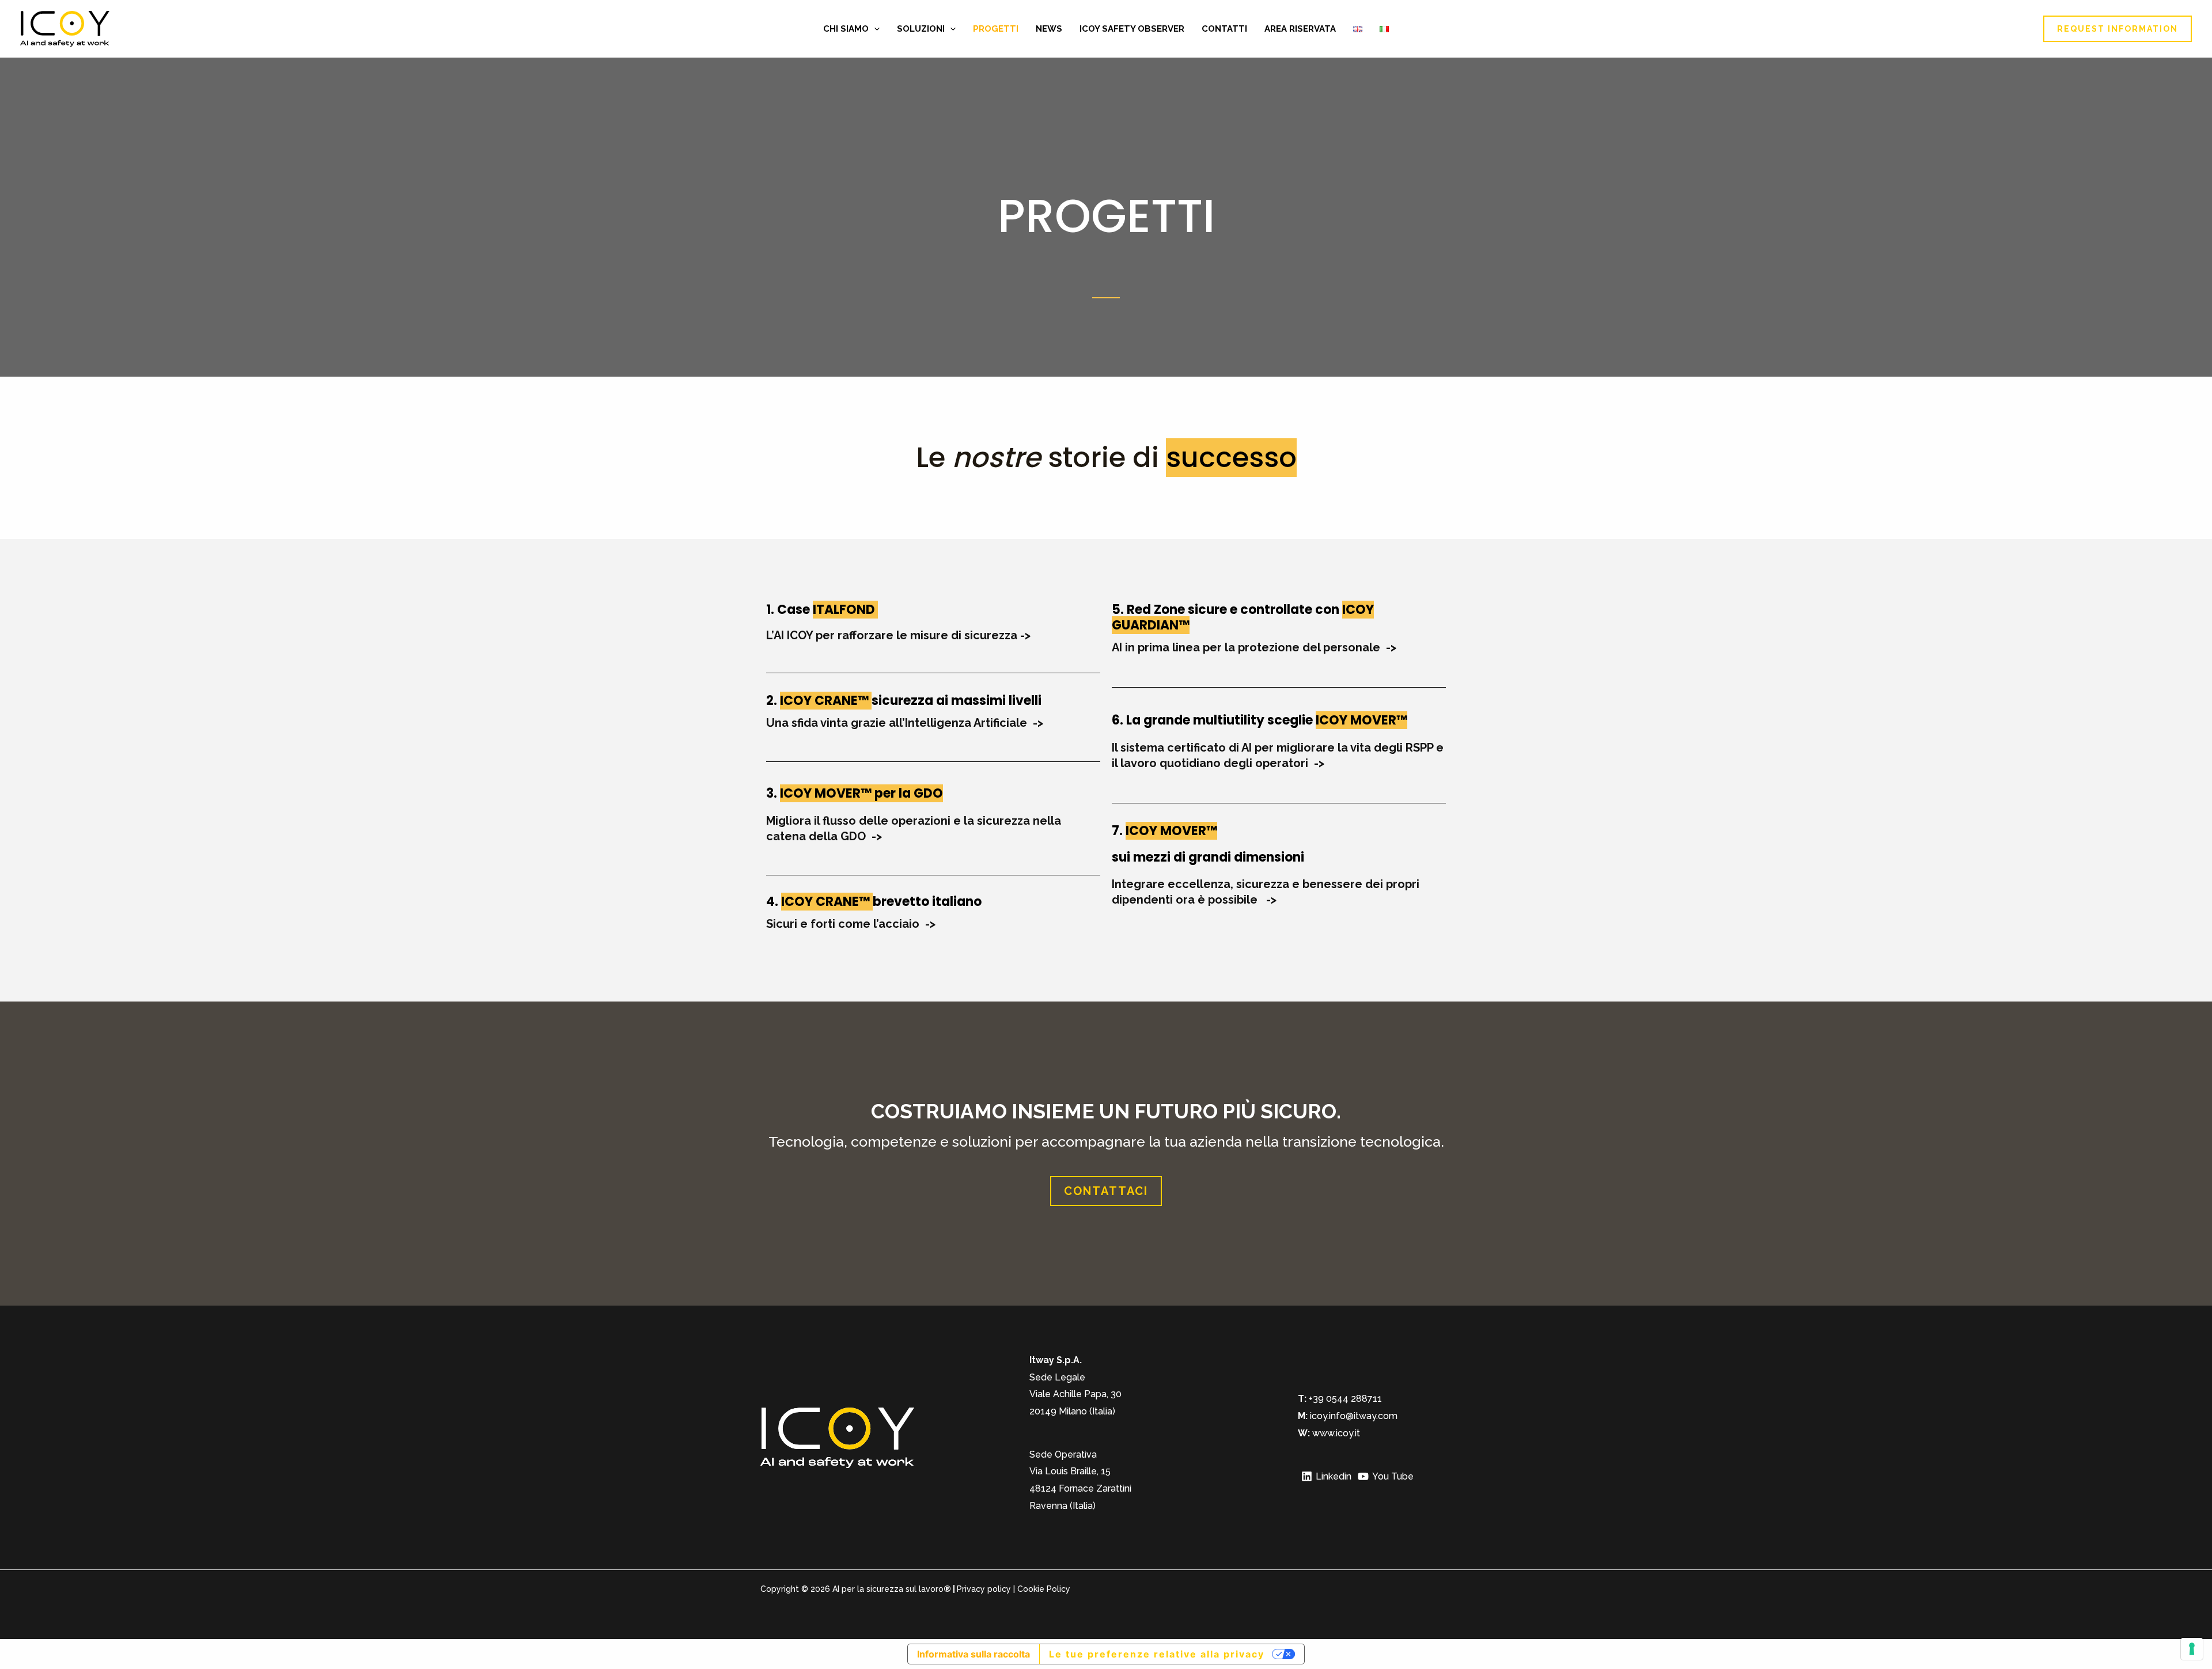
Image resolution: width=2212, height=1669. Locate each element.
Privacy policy (984, 1589)
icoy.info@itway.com (1354, 1416)
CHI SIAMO (846, 29)
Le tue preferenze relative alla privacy (1157, 1654)
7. (1119, 831)
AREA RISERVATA (1300, 29)
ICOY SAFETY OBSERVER (1132, 29)
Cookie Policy (1044, 1589)
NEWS (1049, 29)
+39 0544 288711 (1344, 1399)
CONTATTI (1224, 29)
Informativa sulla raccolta (974, 1654)
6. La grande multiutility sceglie (1250, 720)
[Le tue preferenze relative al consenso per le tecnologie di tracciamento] (2192, 1649)
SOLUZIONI (921, 29)
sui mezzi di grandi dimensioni (1208, 857)
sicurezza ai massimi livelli (904, 701)
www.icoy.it (1336, 1433)
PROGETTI (996, 29)
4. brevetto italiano (874, 902)
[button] (874, 29)
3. (773, 793)
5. (1243, 617)
